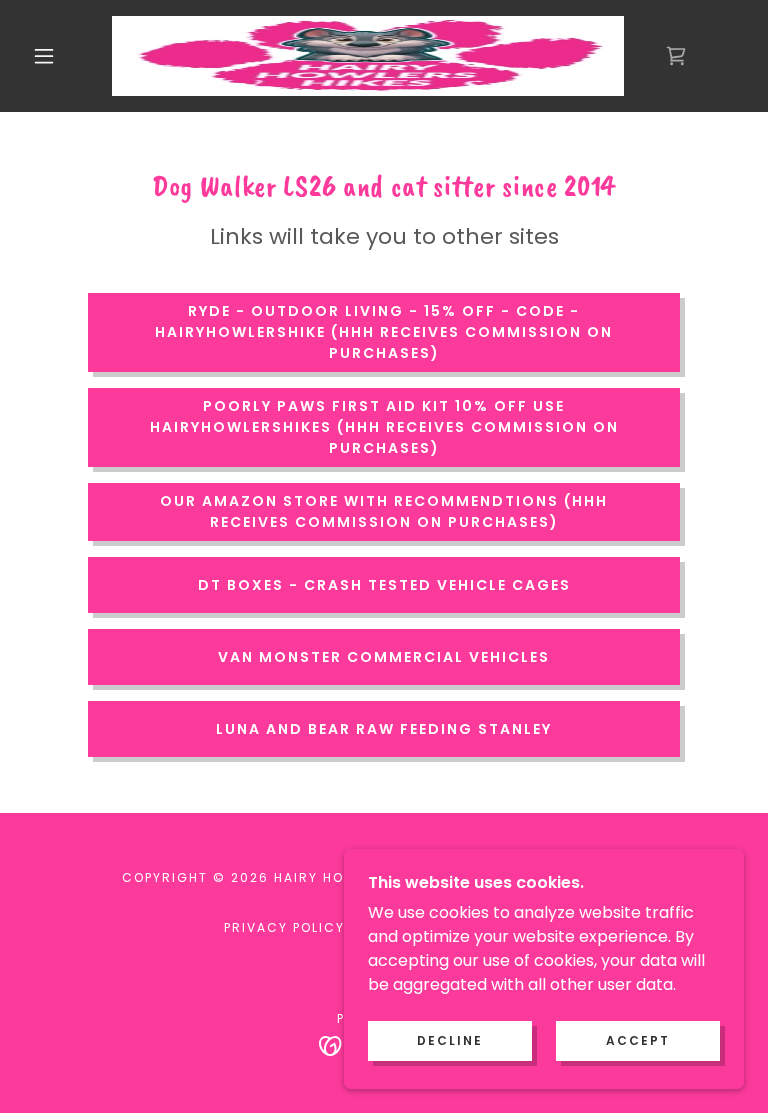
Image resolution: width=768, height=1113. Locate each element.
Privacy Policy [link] (284, 927)
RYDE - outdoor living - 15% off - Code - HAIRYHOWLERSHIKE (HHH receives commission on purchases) (384, 332)
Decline (450, 1040)
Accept (638, 1040)
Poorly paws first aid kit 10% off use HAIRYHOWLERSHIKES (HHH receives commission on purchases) (384, 427)
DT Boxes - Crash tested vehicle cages (384, 585)
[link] (368, 56)
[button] (44, 56)
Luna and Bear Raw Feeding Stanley (384, 729)
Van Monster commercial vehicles (384, 657)
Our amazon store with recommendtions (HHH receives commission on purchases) (384, 511)
